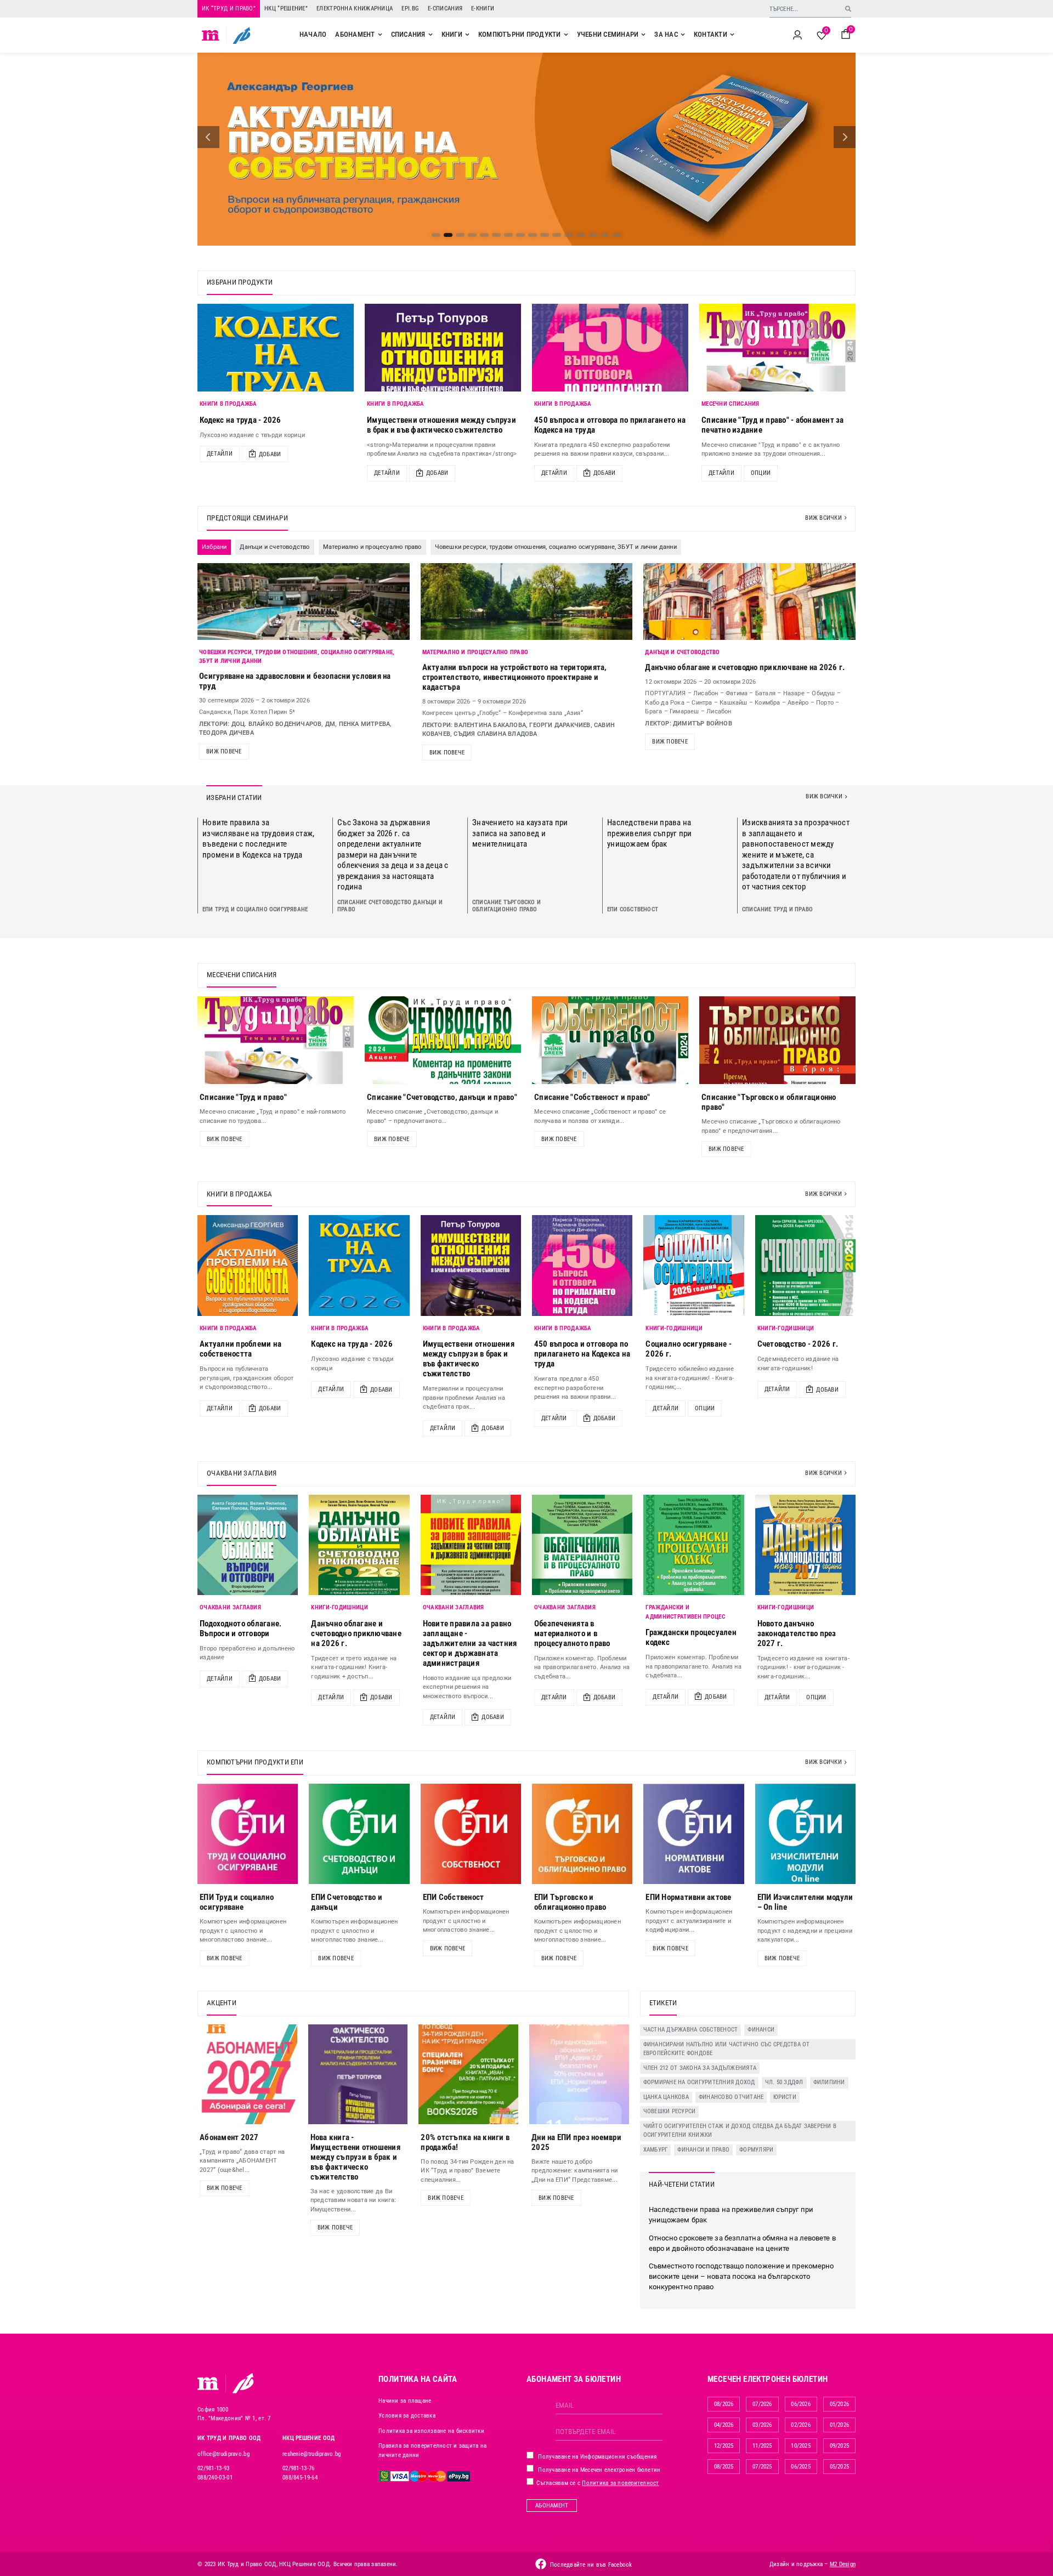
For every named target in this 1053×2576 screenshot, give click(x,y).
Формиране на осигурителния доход (699, 2082)
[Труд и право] (208, 2384)
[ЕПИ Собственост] (471, 1834)
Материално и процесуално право (475, 652)
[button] (208, 137)
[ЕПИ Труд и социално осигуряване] (248, 1834)
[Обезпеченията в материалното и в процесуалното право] (582, 1545)
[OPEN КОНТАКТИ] (732, 35)
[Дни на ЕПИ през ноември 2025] (579, 2074)
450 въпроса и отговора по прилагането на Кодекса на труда (582, 1354)
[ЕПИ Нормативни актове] (693, 1834)
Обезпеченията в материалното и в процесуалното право (572, 1633)
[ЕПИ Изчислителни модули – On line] (805, 1834)
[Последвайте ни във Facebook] (541, 2564)
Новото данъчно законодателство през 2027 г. (797, 1633)
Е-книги (483, 8)
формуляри (756, 2150)
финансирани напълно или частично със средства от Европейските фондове (727, 2049)
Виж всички (823, 518)
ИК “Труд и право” (229, 8)
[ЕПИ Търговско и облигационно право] (582, 1834)
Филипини (829, 2082)
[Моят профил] (797, 35)
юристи (785, 2097)
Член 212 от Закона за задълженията (700, 2068)
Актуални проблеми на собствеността (240, 1349)
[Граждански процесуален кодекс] (693, 1545)
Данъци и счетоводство (682, 652)
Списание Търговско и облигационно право (506, 906)
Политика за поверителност (620, 2483)
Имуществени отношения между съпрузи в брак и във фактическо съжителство (441, 425)
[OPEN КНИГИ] (467, 35)
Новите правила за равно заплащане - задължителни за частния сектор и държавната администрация (470, 1643)
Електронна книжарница (355, 8)
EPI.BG (410, 8)
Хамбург (656, 2150)
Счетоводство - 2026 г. (798, 1344)
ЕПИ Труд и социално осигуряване (255, 909)
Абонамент (552, 2506)
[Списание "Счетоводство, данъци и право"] (443, 1040)
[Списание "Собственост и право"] (610, 1040)
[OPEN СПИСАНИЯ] (431, 35)
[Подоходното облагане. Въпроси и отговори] (248, 1545)
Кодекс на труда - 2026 (240, 420)
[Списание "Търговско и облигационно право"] (777, 1040)
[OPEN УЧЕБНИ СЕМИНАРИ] (643, 35)
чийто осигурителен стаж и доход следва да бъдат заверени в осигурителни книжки (740, 2131)
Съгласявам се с (597, 2483)
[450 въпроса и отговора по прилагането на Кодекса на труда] (610, 348)
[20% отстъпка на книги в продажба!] (468, 2074)
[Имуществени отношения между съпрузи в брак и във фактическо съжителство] (443, 348)
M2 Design (843, 2564)
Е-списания (445, 8)
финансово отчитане (731, 2097)
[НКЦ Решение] (243, 2383)
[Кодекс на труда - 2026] (276, 348)
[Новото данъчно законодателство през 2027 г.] (805, 1545)
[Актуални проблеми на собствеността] (248, 1265)
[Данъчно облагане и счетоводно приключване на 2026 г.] (359, 1545)
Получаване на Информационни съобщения (597, 2457)
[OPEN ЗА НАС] (683, 35)
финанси (761, 2030)
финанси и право (703, 2150)
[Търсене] (848, 8)
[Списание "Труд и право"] (276, 1040)
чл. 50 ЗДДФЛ (784, 2082)
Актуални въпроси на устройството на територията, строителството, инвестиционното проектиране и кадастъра (515, 677)
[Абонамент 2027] (247, 2074)
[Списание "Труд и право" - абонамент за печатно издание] (777, 348)
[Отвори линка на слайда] (526, 149)
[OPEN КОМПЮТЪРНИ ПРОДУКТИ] (566, 35)
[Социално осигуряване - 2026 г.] (693, 1265)
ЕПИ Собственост (633, 909)
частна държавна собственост (691, 2030)
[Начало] (211, 35)
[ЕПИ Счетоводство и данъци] (359, 1834)
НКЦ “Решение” (286, 8)
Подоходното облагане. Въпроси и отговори (240, 1629)
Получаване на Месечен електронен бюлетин (598, 2470)
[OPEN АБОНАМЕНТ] (380, 35)
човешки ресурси (670, 2111)
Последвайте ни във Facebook (591, 2565)
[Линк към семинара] (304, 602)
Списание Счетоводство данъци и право (390, 906)
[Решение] (242, 35)
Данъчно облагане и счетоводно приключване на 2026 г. (745, 667)
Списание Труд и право (777, 909)
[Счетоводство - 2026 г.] (805, 1265)
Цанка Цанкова (666, 2097)
